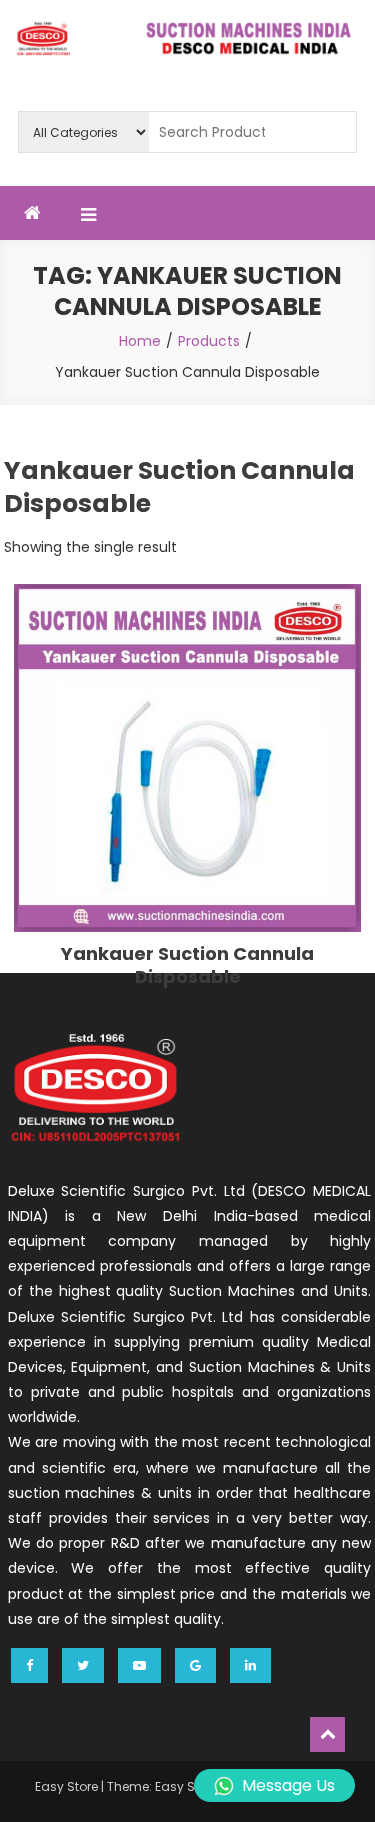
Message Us (288, 1785)
